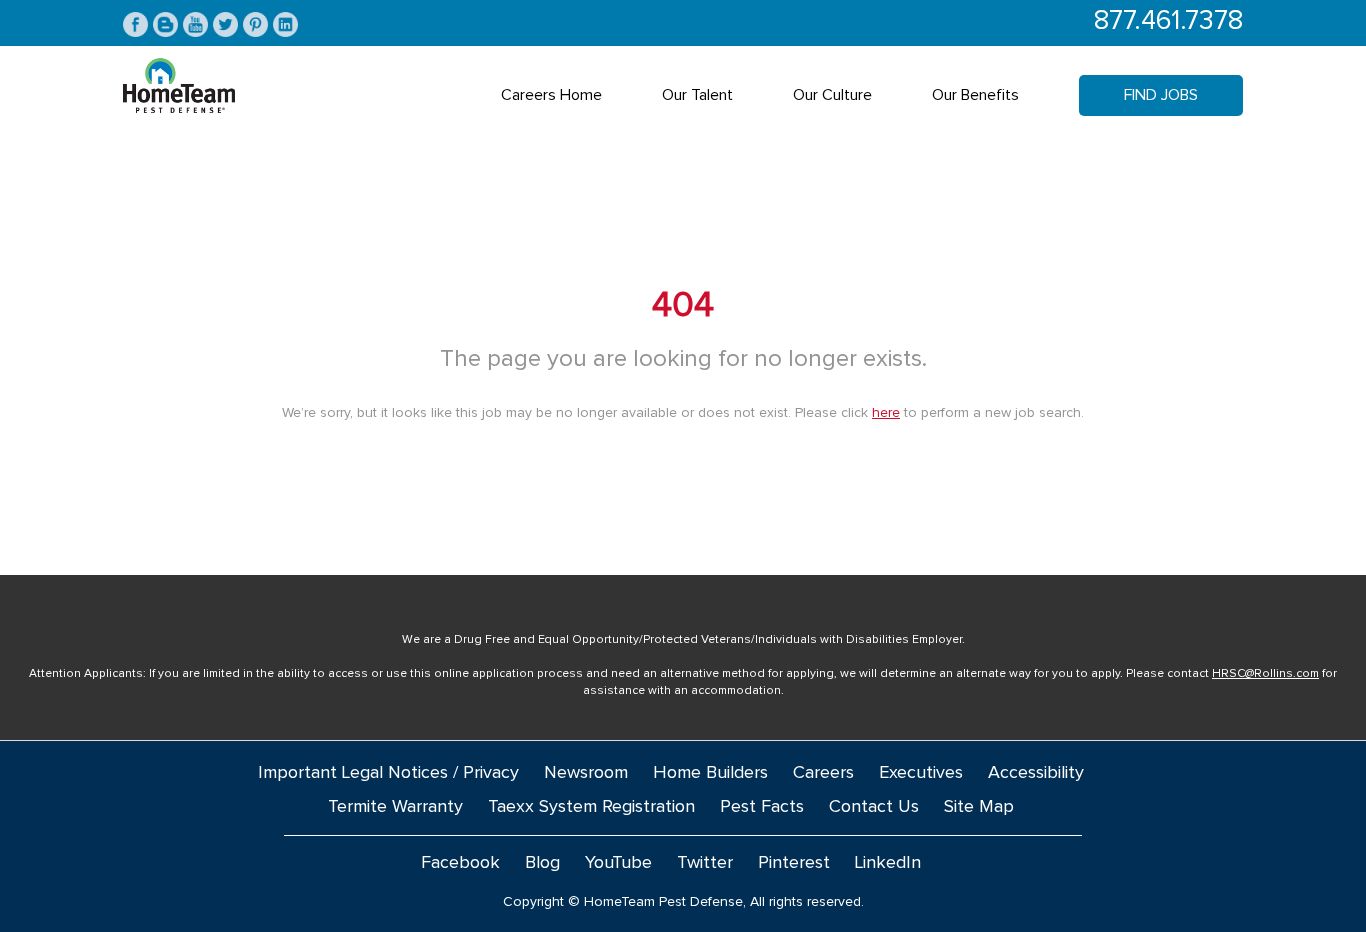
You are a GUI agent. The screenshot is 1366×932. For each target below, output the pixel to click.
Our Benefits (975, 95)
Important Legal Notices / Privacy (388, 773)
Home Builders (710, 773)
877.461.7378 (1168, 21)
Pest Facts (762, 807)
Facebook (460, 863)
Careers (823, 773)
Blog (542, 863)
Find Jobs (1161, 95)
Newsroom (586, 773)
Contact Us (874, 807)
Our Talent (697, 95)
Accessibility (1036, 773)
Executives (921, 773)
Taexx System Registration (591, 807)
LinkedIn (888, 863)
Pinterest (794, 863)
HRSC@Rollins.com (1265, 674)
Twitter (705, 863)
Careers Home (551, 95)
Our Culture (832, 95)
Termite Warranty (395, 807)
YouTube (618, 863)
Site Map (979, 807)
